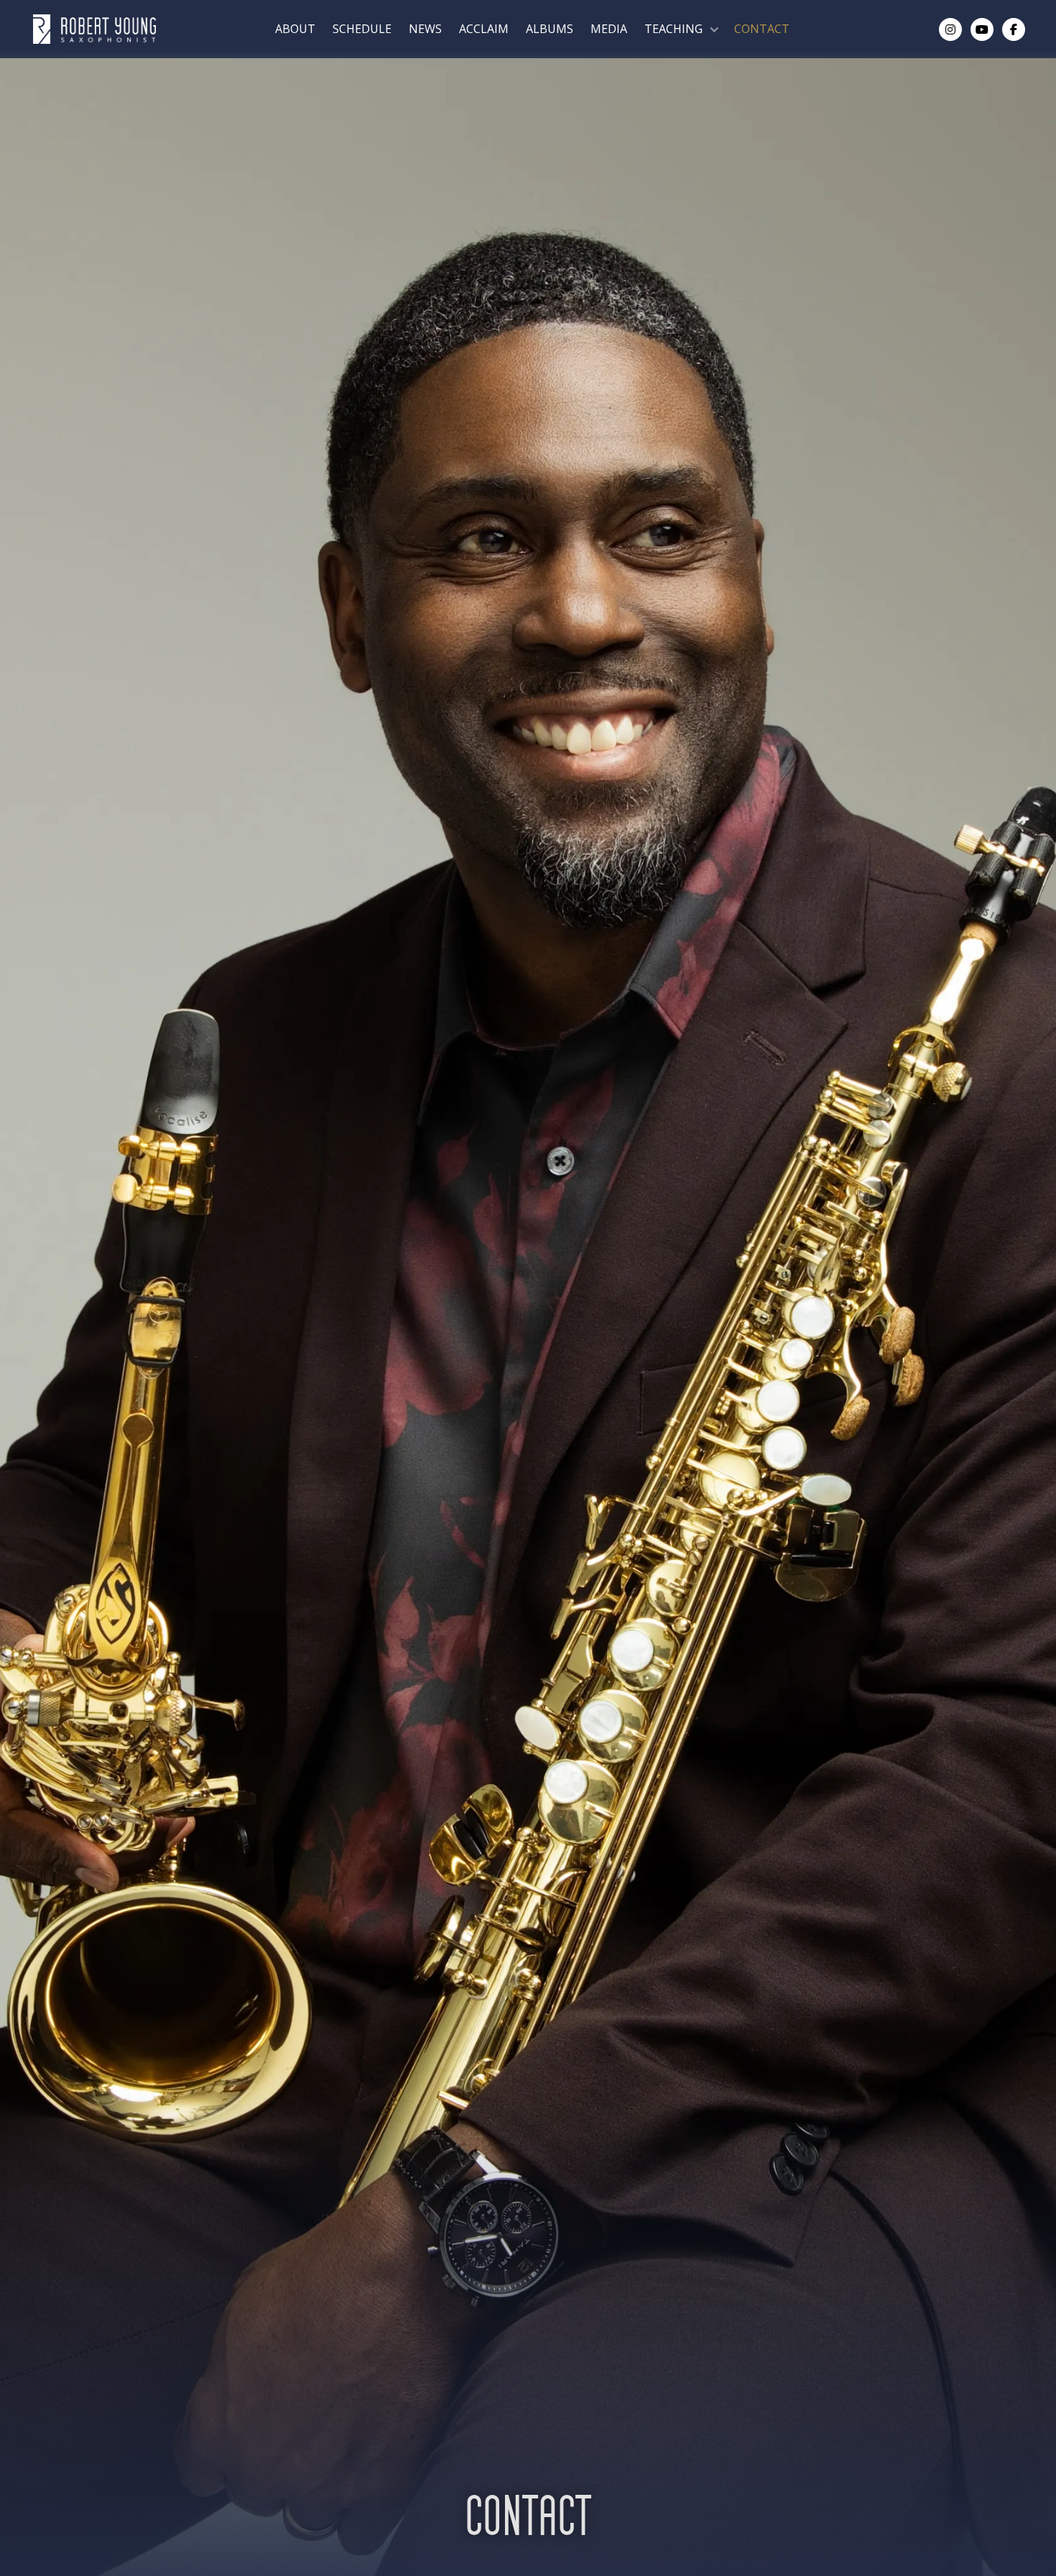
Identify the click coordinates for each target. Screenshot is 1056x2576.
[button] (681, 29)
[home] (94, 29)
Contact (762, 29)
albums (550, 29)
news (425, 29)
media (609, 29)
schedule (362, 29)
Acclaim (484, 29)
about (295, 29)
